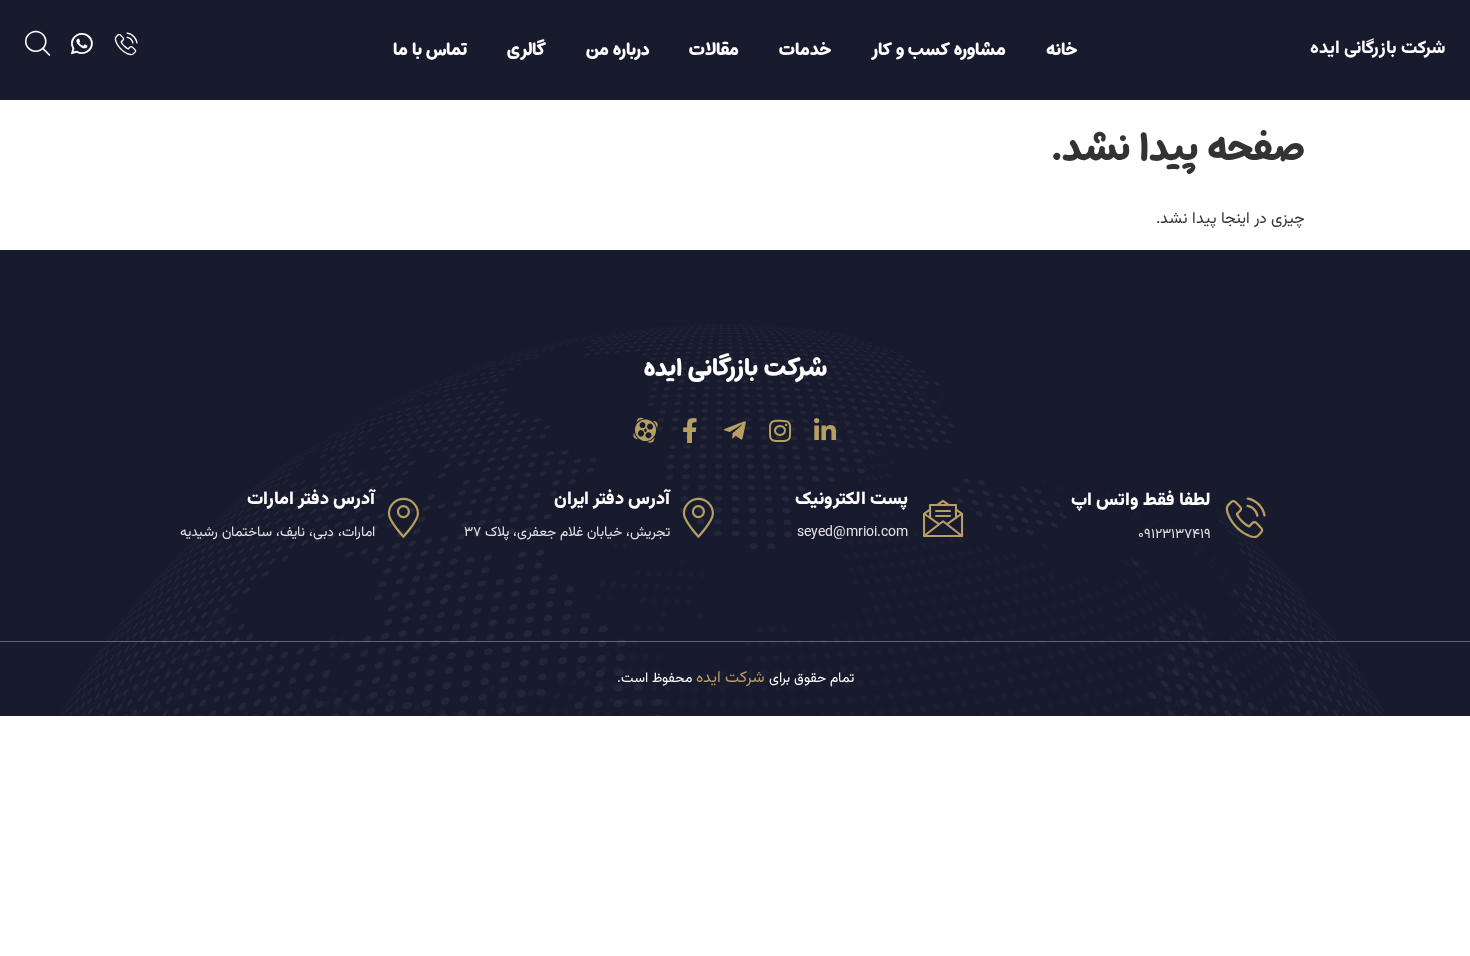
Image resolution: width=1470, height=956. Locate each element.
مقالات (714, 50)
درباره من (617, 50)
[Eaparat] (645, 430)
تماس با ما (430, 50)
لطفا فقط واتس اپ (1141, 501)
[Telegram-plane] (735, 430)
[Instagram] (780, 430)
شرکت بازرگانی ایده (1377, 49)
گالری (526, 50)
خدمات (805, 50)
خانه (1061, 50)
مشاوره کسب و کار (938, 50)
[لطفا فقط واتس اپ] (1246, 517)
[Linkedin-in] (825, 430)
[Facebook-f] (690, 430)
